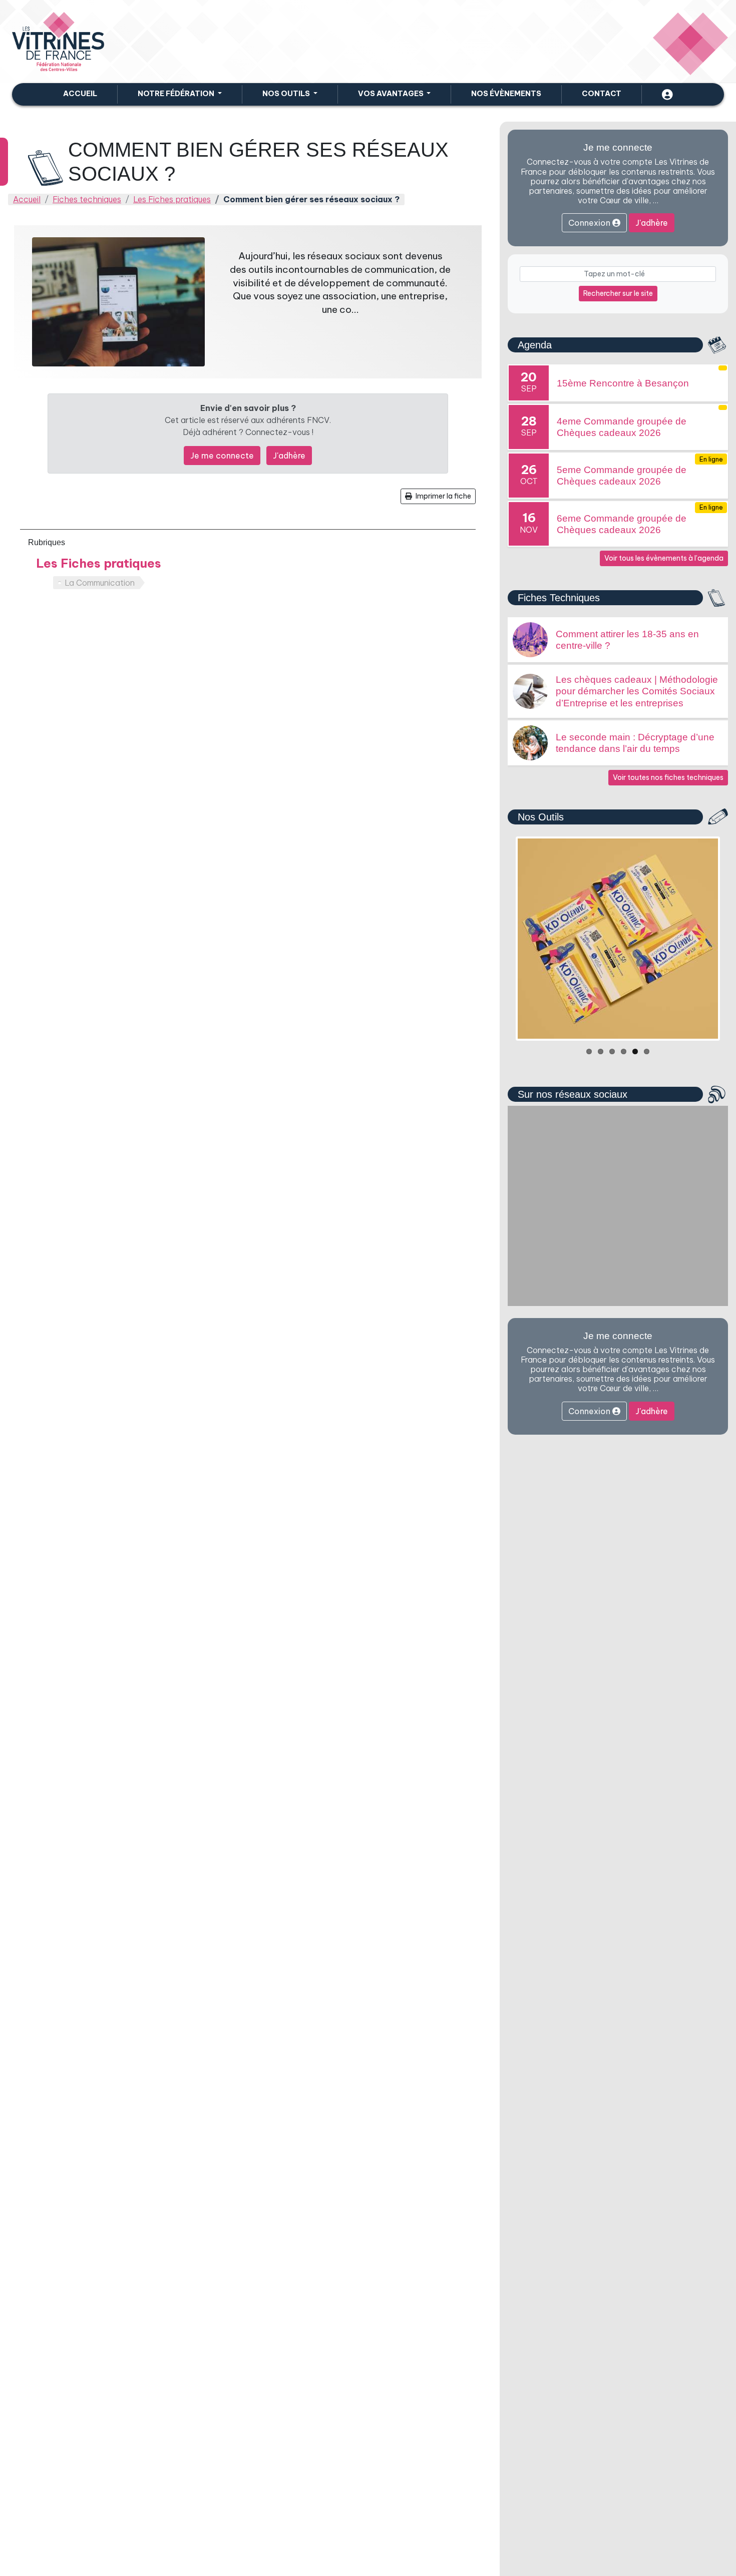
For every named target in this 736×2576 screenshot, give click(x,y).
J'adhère (289, 456)
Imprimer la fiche (443, 496)
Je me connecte (222, 456)
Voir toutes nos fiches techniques (668, 777)
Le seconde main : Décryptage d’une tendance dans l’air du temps (635, 743)
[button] (180, 94)
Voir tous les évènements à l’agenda (664, 558)
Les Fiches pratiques (172, 199)
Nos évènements (506, 94)
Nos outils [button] (287, 94)
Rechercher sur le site (618, 293)
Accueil (80, 94)
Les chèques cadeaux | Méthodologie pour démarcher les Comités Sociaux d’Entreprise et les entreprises (637, 691)
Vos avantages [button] (392, 94)
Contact (602, 94)
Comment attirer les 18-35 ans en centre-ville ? (627, 640)
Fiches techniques (87, 199)
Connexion (590, 223)
